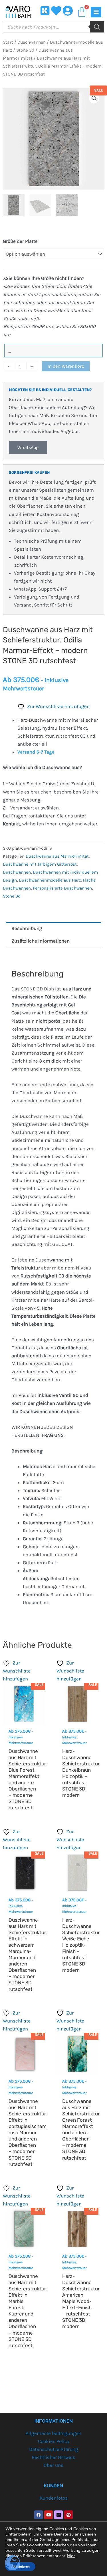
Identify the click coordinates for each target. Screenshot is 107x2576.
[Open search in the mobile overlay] (53, 27)
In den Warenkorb (66, 366)
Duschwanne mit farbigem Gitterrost (40, 864)
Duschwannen (32, 42)
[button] (94, 98)
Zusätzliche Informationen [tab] (41, 941)
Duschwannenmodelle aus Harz (50, 880)
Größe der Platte (20, 241)
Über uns (53, 2465)
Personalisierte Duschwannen (62, 888)
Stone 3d (25, 50)
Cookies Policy (54, 2441)
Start (8, 42)
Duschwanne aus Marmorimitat (57, 856)
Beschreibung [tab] (27, 928)
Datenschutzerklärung (54, 2449)
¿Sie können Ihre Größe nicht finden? (44, 278)
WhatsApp (28, 447)
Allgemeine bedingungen (53, 2433)
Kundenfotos (54, 2498)
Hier (71, 2556)
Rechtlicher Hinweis (53, 2457)
